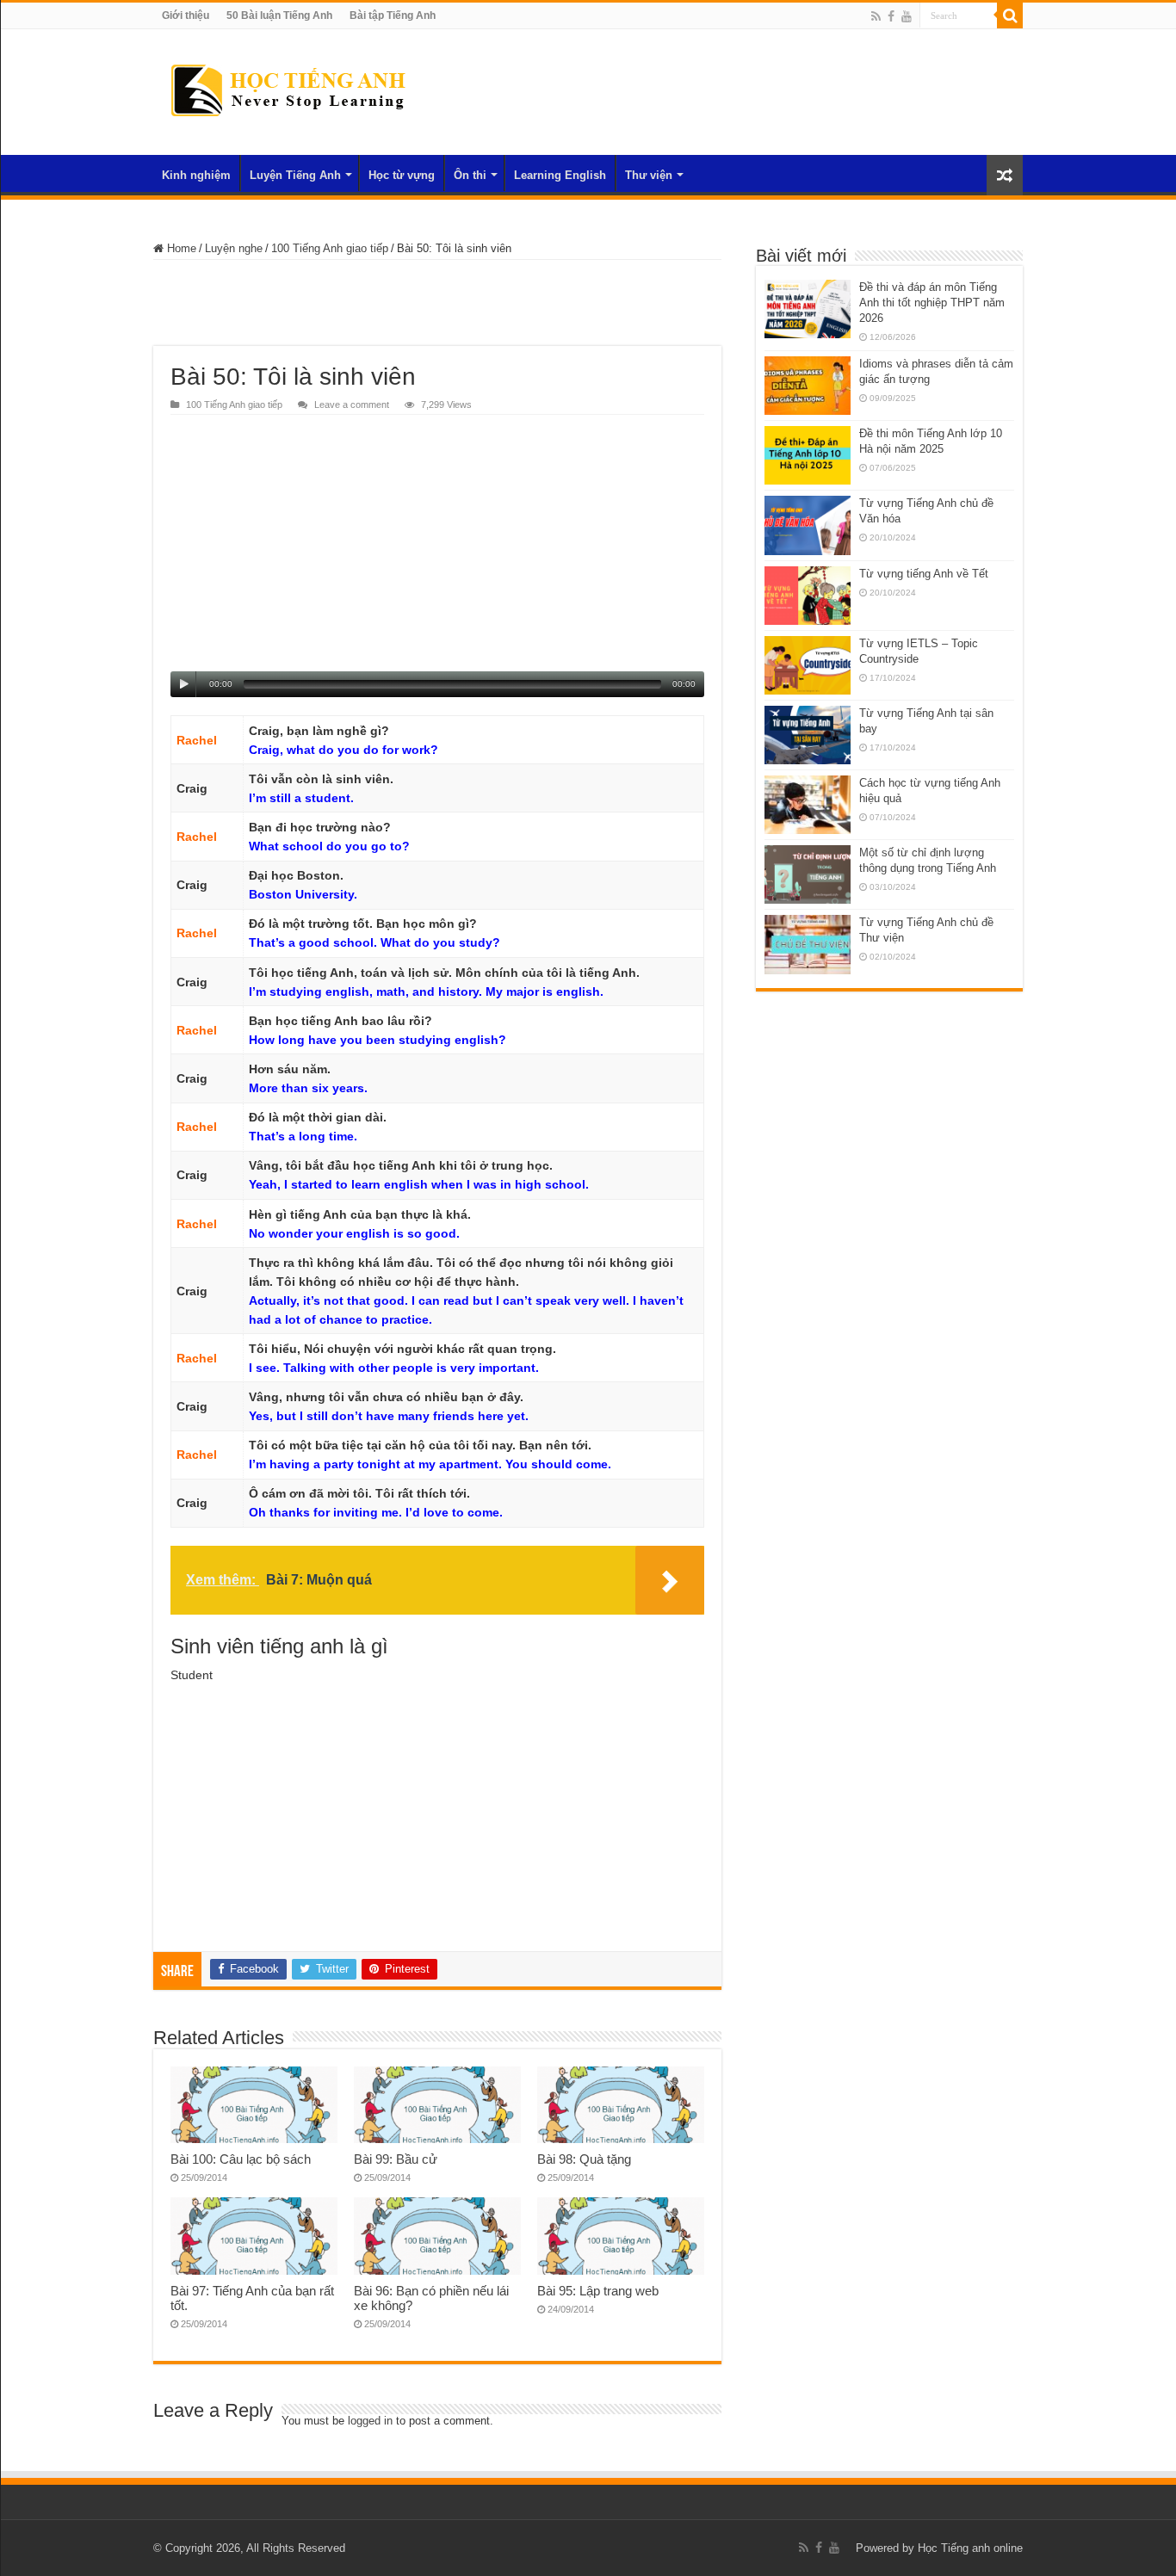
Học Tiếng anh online (970, 2548)
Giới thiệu (186, 15)
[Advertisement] (437, 303)
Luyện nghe (234, 248)
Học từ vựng (402, 175)
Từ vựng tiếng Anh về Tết (924, 574)
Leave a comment (352, 405)
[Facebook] (891, 16)
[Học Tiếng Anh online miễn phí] (287, 89)
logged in (370, 2421)
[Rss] (876, 16)
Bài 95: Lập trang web (598, 2291)
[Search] (1010, 15)
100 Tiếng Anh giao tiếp (330, 248)
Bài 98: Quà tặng (584, 2159)
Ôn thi (470, 175)
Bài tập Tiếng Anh (393, 15)
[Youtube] (907, 16)
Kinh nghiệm (196, 175)
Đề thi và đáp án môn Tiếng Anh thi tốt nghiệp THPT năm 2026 (932, 303)
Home (180, 248)
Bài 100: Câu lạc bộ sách (241, 2159)
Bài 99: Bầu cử (396, 2159)
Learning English (560, 175)
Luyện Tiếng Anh (295, 175)
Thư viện (649, 175)
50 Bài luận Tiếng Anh (279, 15)
